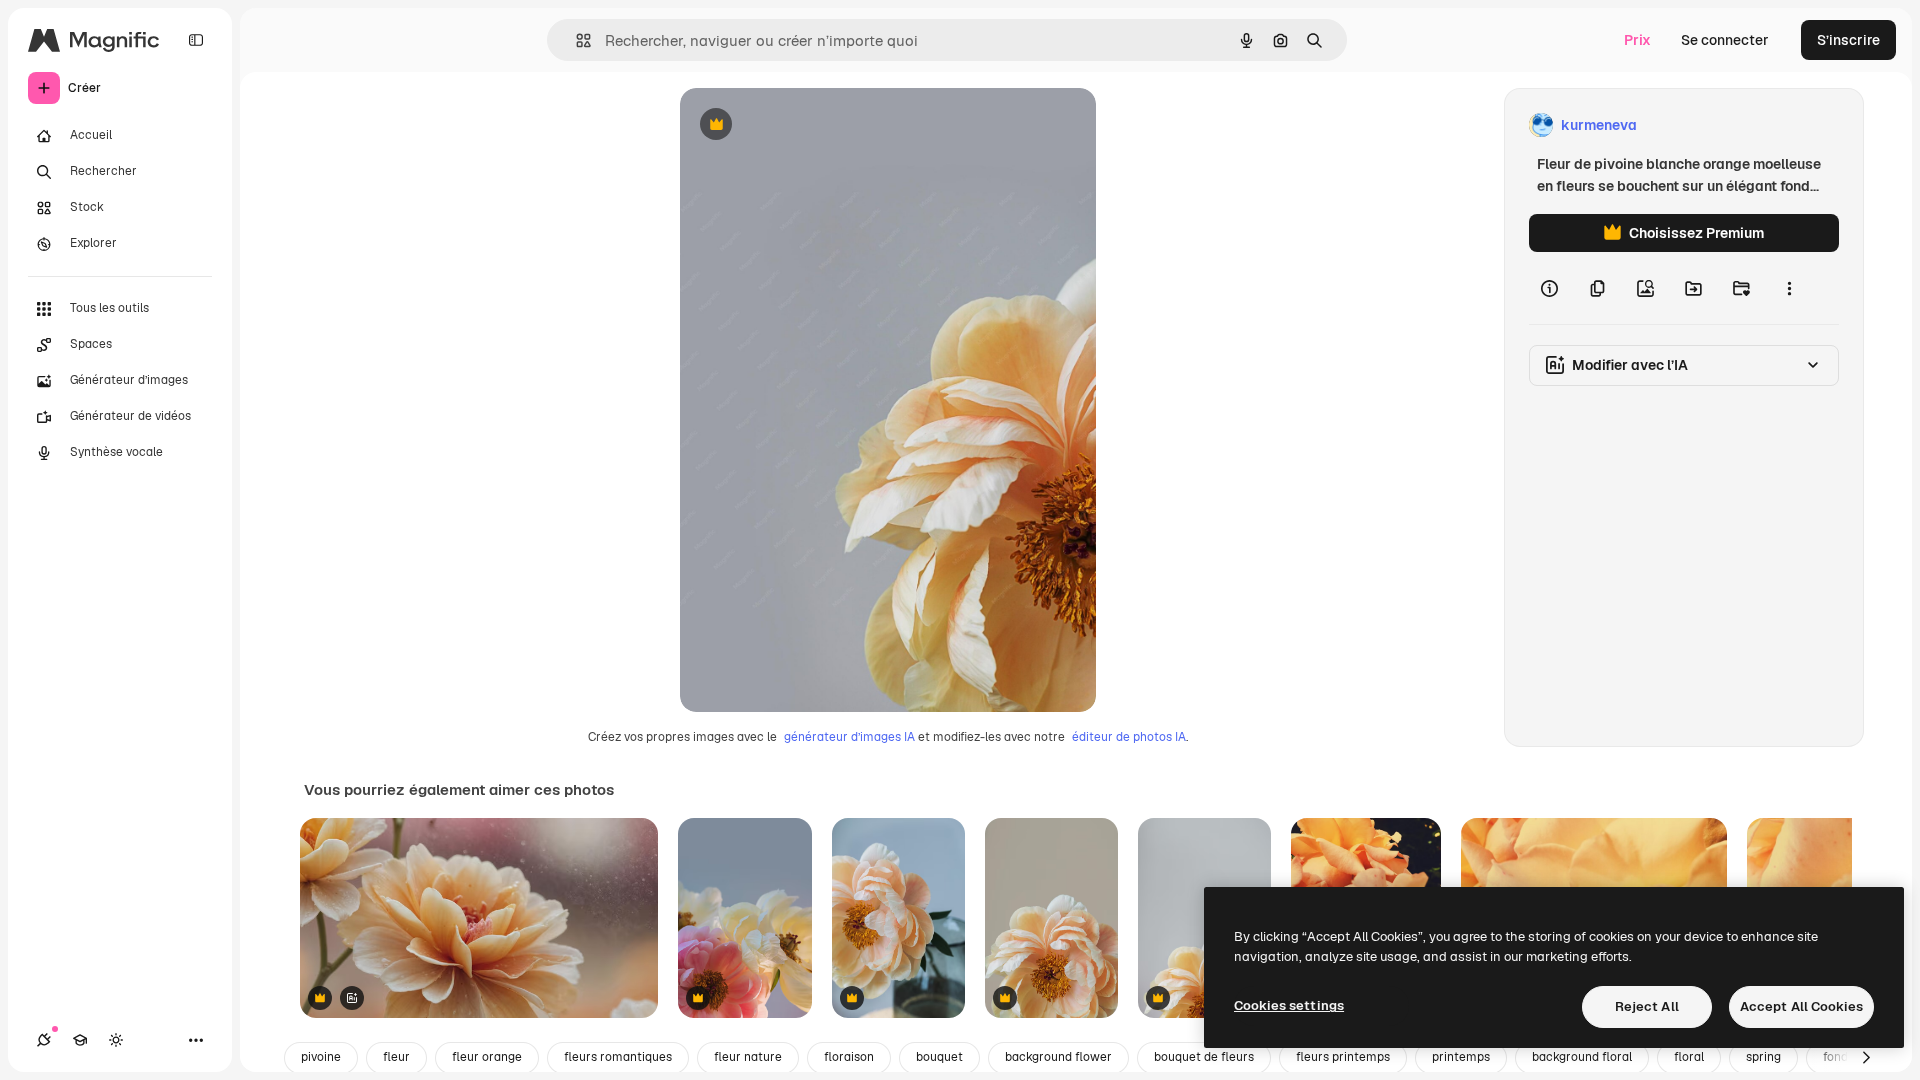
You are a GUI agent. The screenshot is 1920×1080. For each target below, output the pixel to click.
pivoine (321, 1057)
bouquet (939, 1057)
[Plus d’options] (1789, 288)
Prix (1637, 40)
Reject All (1647, 1006)
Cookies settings (1289, 1005)
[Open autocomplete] (575, 40)
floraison (849, 1057)
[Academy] (80, 1040)
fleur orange (487, 1057)
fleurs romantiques (618, 1057)
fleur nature (748, 1057)
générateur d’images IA (849, 737)
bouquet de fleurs (1204, 1057)
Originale (812, 125)
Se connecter (1725, 40)
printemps (1461, 1057)
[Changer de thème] (116, 1040)
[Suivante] (1866, 1058)
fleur (396, 1057)
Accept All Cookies (1801, 1006)
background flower (1058, 1057)
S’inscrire (1848, 40)
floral (1689, 1057)
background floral (1582, 1057)
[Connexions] (44, 1040)
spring (1763, 1057)
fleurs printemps (1343, 1057)
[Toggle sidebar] (196, 40)
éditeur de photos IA (1129, 737)
